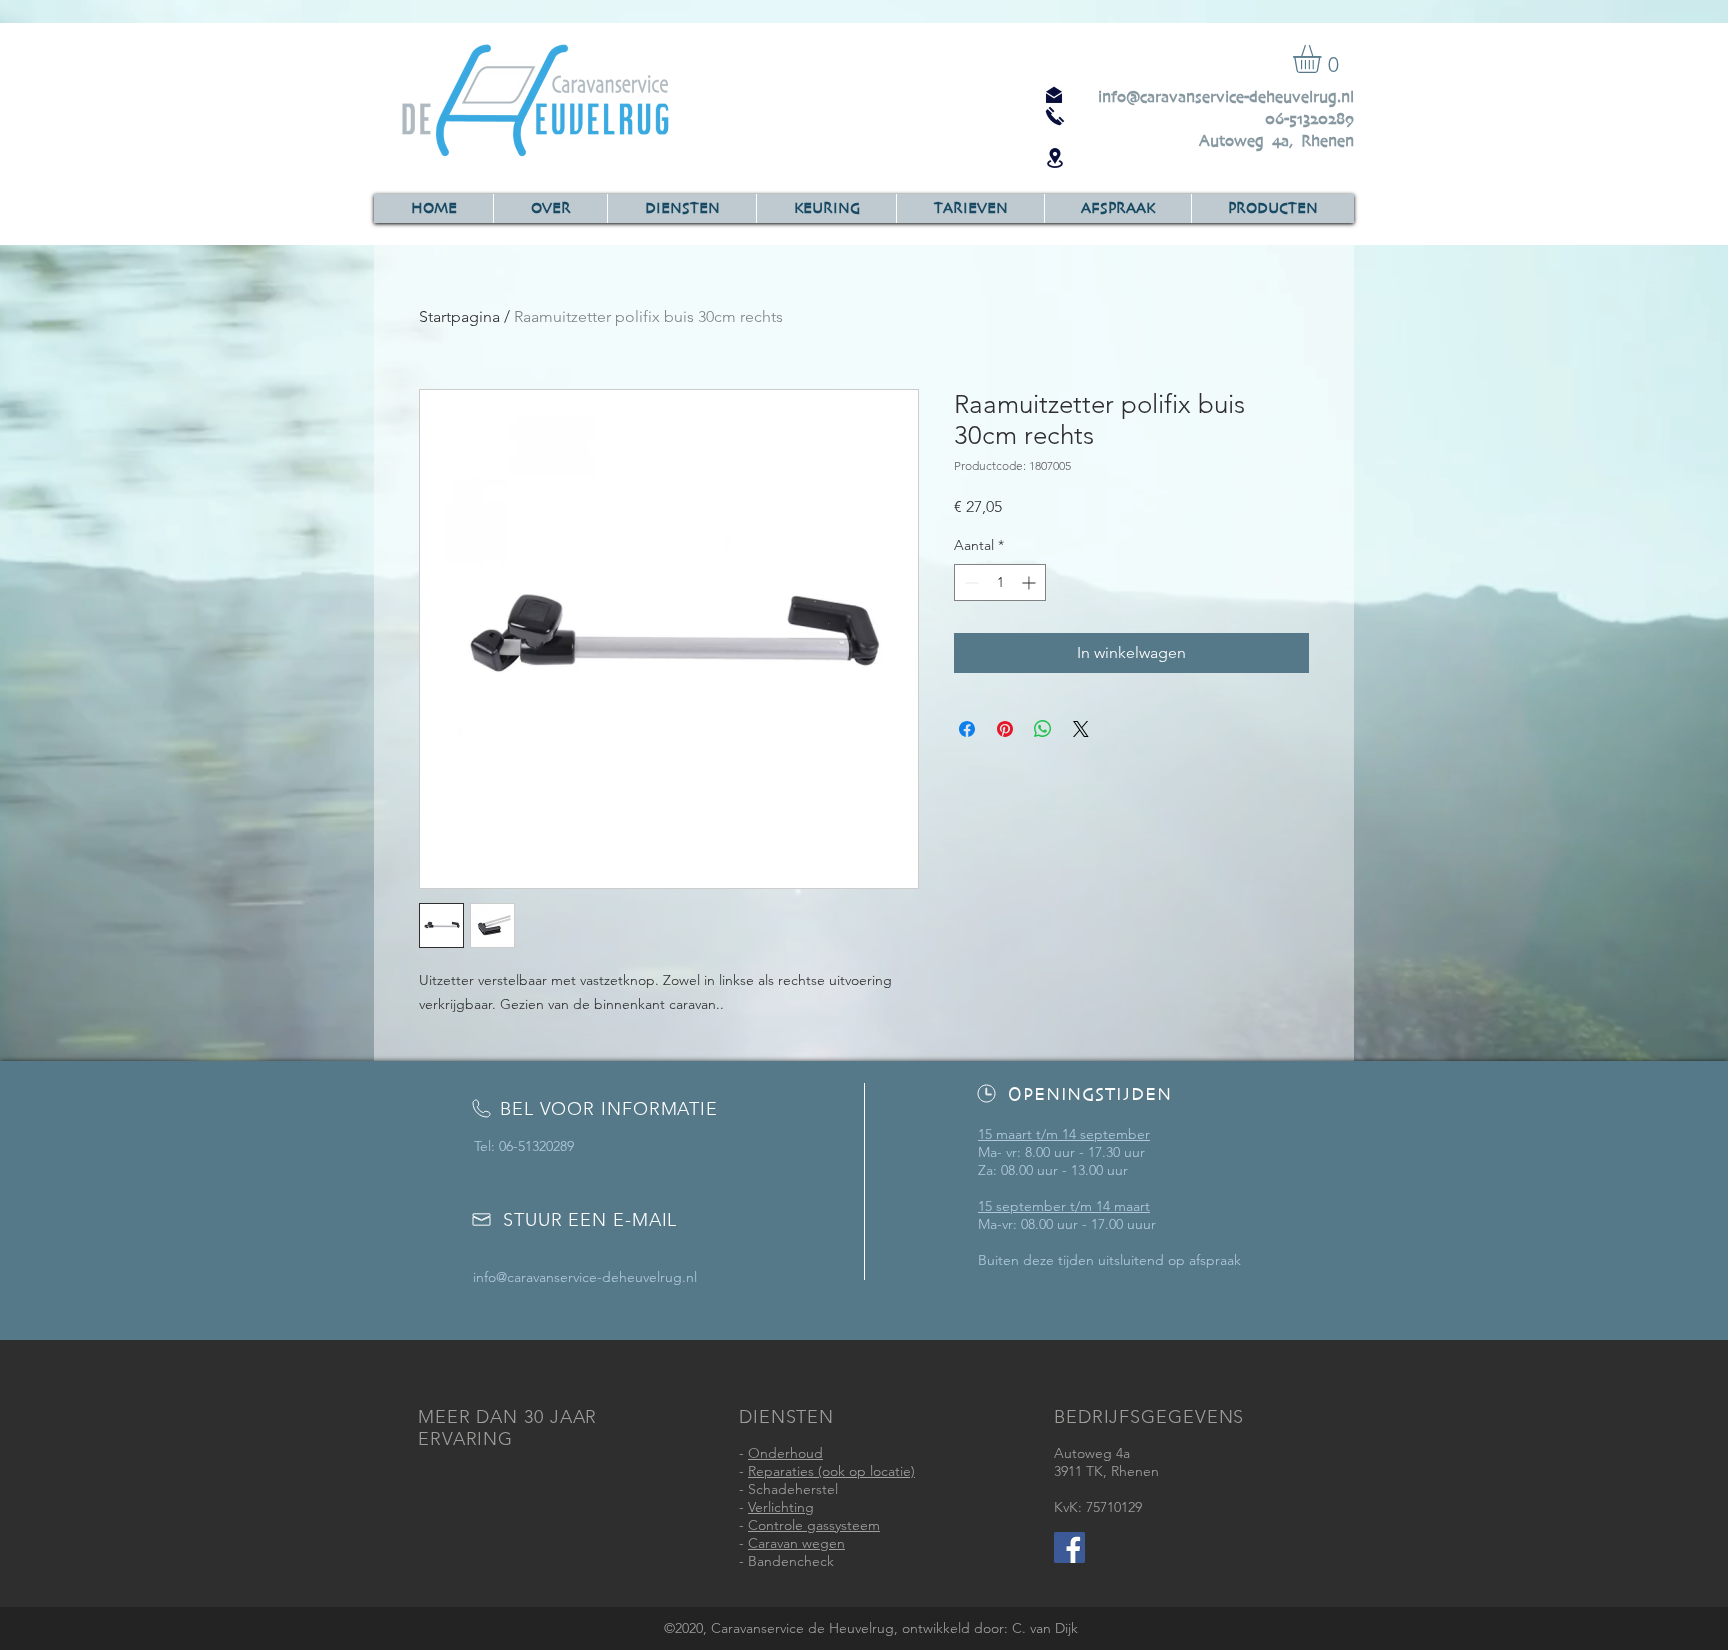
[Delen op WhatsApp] (1043, 729)
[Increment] (1030, 582)
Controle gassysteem (814, 1525)
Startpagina (459, 316)
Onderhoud (785, 1453)
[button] (1323, 59)
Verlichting (781, 1507)
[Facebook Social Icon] (1069, 1547)
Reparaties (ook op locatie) (831, 1471)
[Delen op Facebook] (967, 729)
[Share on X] (1081, 729)
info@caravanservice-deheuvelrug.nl (1226, 96)
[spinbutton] (1000, 582)
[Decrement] (969, 582)
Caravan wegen (796, 1543)
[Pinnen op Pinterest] (1005, 729)
